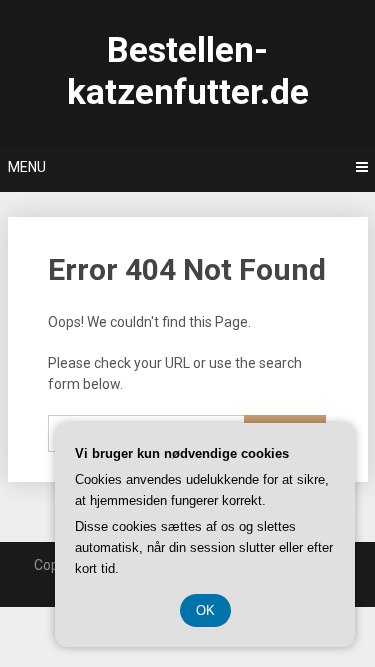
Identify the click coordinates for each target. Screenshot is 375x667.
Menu (27, 167)
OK (205, 610)
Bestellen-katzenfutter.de (188, 71)
